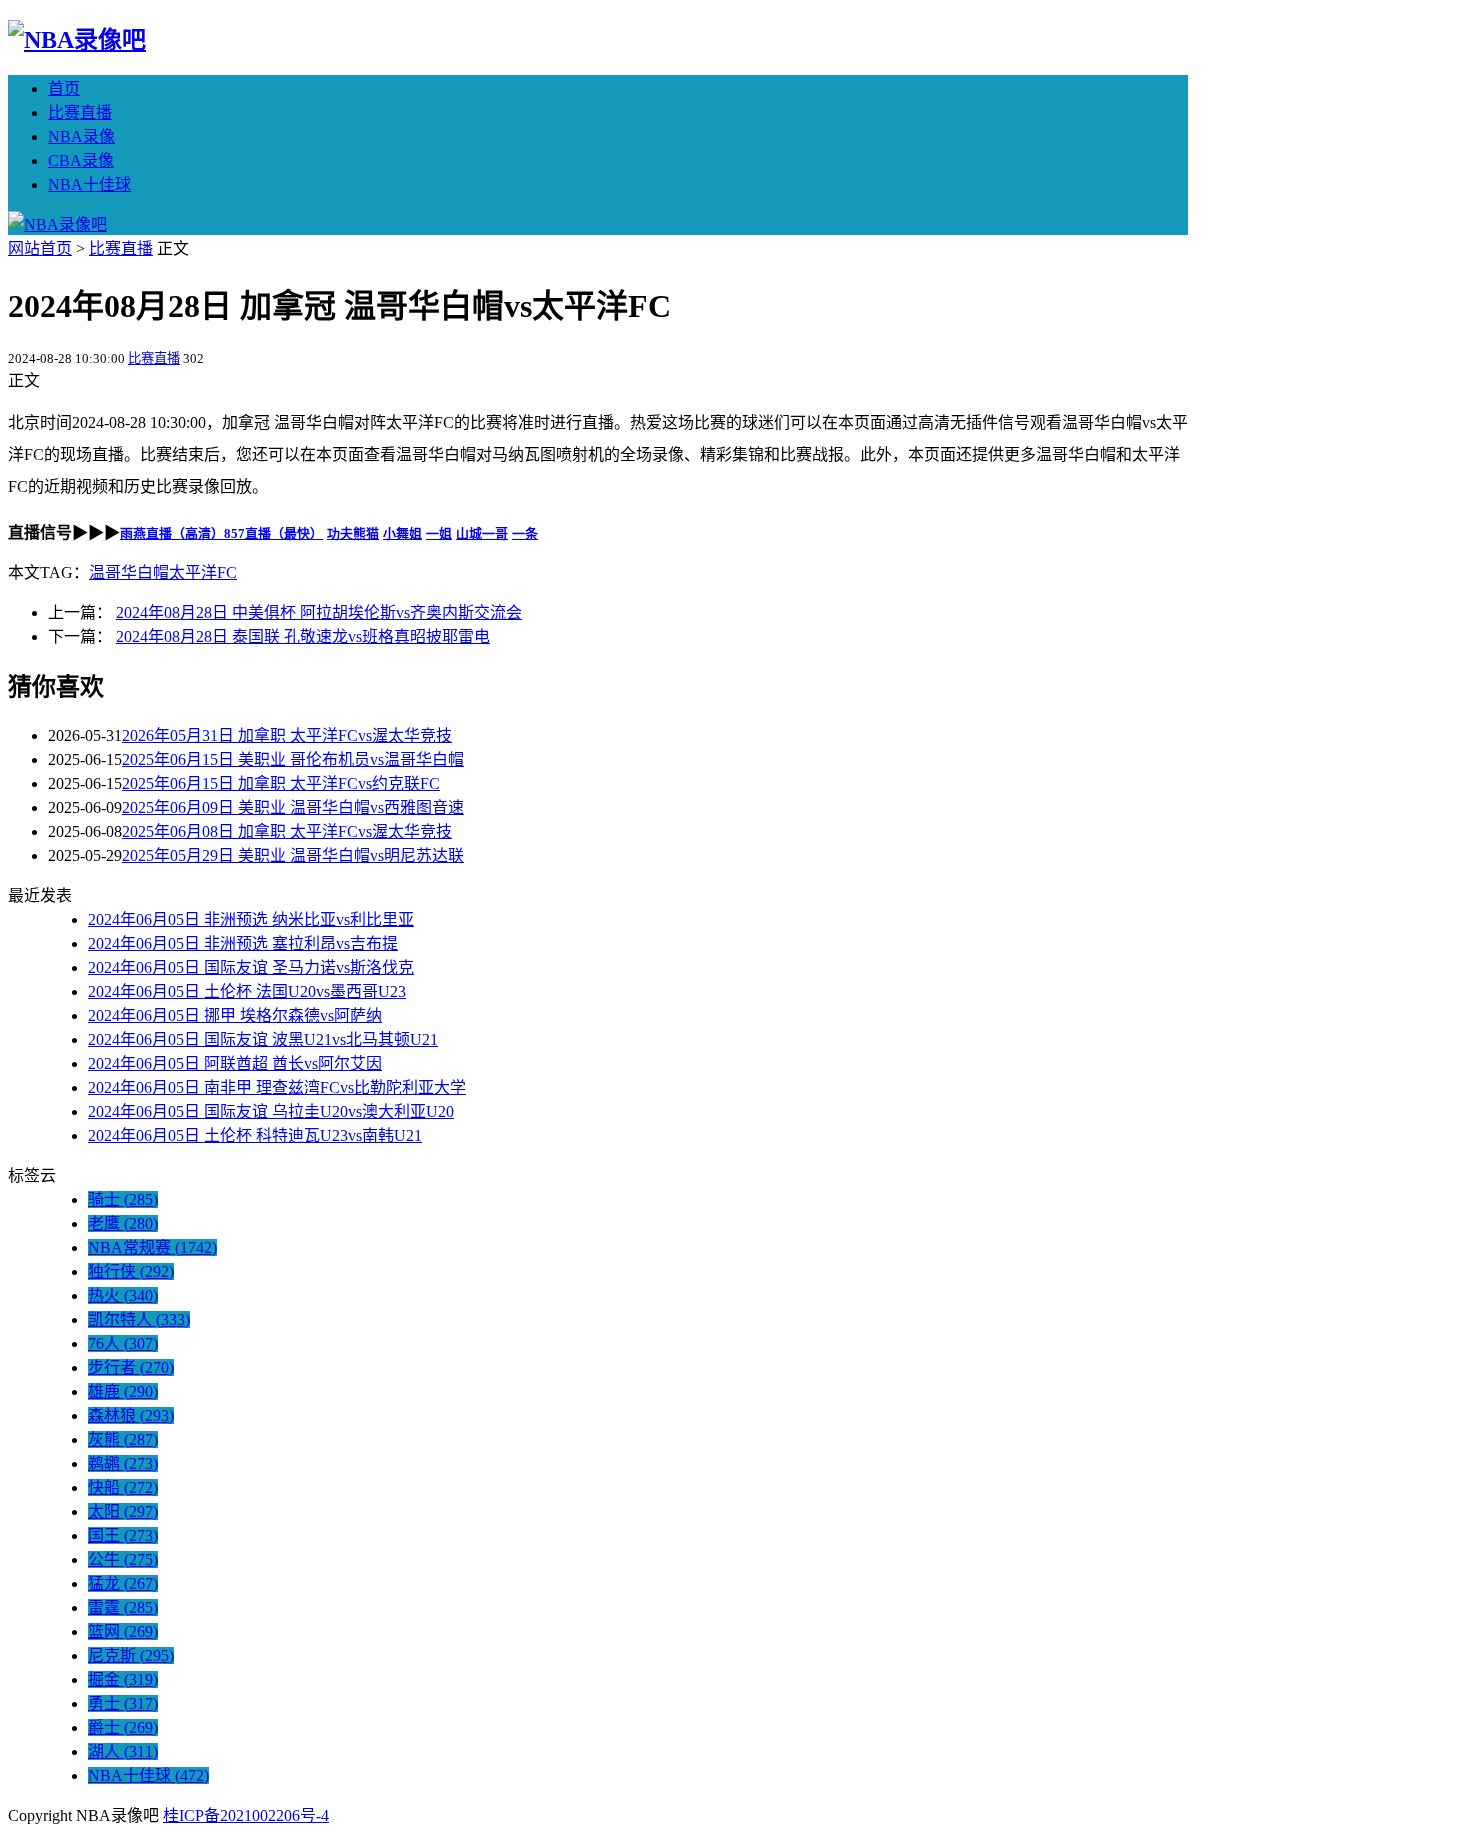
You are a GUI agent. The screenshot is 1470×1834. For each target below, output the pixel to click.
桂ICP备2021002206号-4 (246, 1815)
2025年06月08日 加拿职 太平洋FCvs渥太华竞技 (287, 831)
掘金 (123, 1679)
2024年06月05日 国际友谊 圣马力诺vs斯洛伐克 (251, 967)
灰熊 (123, 1439)
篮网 (123, 1631)
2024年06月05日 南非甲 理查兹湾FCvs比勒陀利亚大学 (277, 1087)
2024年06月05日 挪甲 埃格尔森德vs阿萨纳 (235, 1015)
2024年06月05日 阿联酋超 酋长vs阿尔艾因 (235, 1063)
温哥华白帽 (129, 572)
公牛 (123, 1559)
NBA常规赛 (152, 1247)
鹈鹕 (123, 1463)
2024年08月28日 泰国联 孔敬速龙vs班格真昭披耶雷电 (303, 636)
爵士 (123, 1727)
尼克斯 (131, 1655)
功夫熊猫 (353, 533)
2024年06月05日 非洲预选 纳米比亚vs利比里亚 (251, 919)
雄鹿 (123, 1391)
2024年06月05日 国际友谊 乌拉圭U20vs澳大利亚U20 (271, 1111)
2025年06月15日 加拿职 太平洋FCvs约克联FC (281, 783)
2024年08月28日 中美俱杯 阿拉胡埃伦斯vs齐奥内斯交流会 (319, 612)
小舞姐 (402, 533)
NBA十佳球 (89, 184)
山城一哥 (482, 533)
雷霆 (123, 1607)
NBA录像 (81, 136)
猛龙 (123, 1583)
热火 (123, 1295)
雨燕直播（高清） (172, 533)
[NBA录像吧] (77, 40)
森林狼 (131, 1415)
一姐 (439, 533)
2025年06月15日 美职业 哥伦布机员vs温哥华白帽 (293, 759)
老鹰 (123, 1223)
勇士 (123, 1703)
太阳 (123, 1511)
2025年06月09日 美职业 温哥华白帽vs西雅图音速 (293, 807)
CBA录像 (81, 160)
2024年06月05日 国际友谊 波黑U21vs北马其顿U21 (263, 1039)
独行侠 (131, 1271)
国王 (123, 1535)
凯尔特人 (139, 1319)
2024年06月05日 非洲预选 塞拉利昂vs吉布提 (243, 943)
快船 (123, 1487)
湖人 (123, 1751)
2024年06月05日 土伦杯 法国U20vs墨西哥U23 (247, 991)
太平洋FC (203, 572)
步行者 (131, 1367)
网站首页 (40, 248)
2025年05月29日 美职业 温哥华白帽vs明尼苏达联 (293, 855)
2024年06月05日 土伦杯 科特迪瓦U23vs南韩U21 (255, 1135)
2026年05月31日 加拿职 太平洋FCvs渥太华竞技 (287, 735)
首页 (64, 88)
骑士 (123, 1199)
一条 (525, 533)
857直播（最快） (273, 533)
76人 (123, 1343)
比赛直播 (80, 112)
